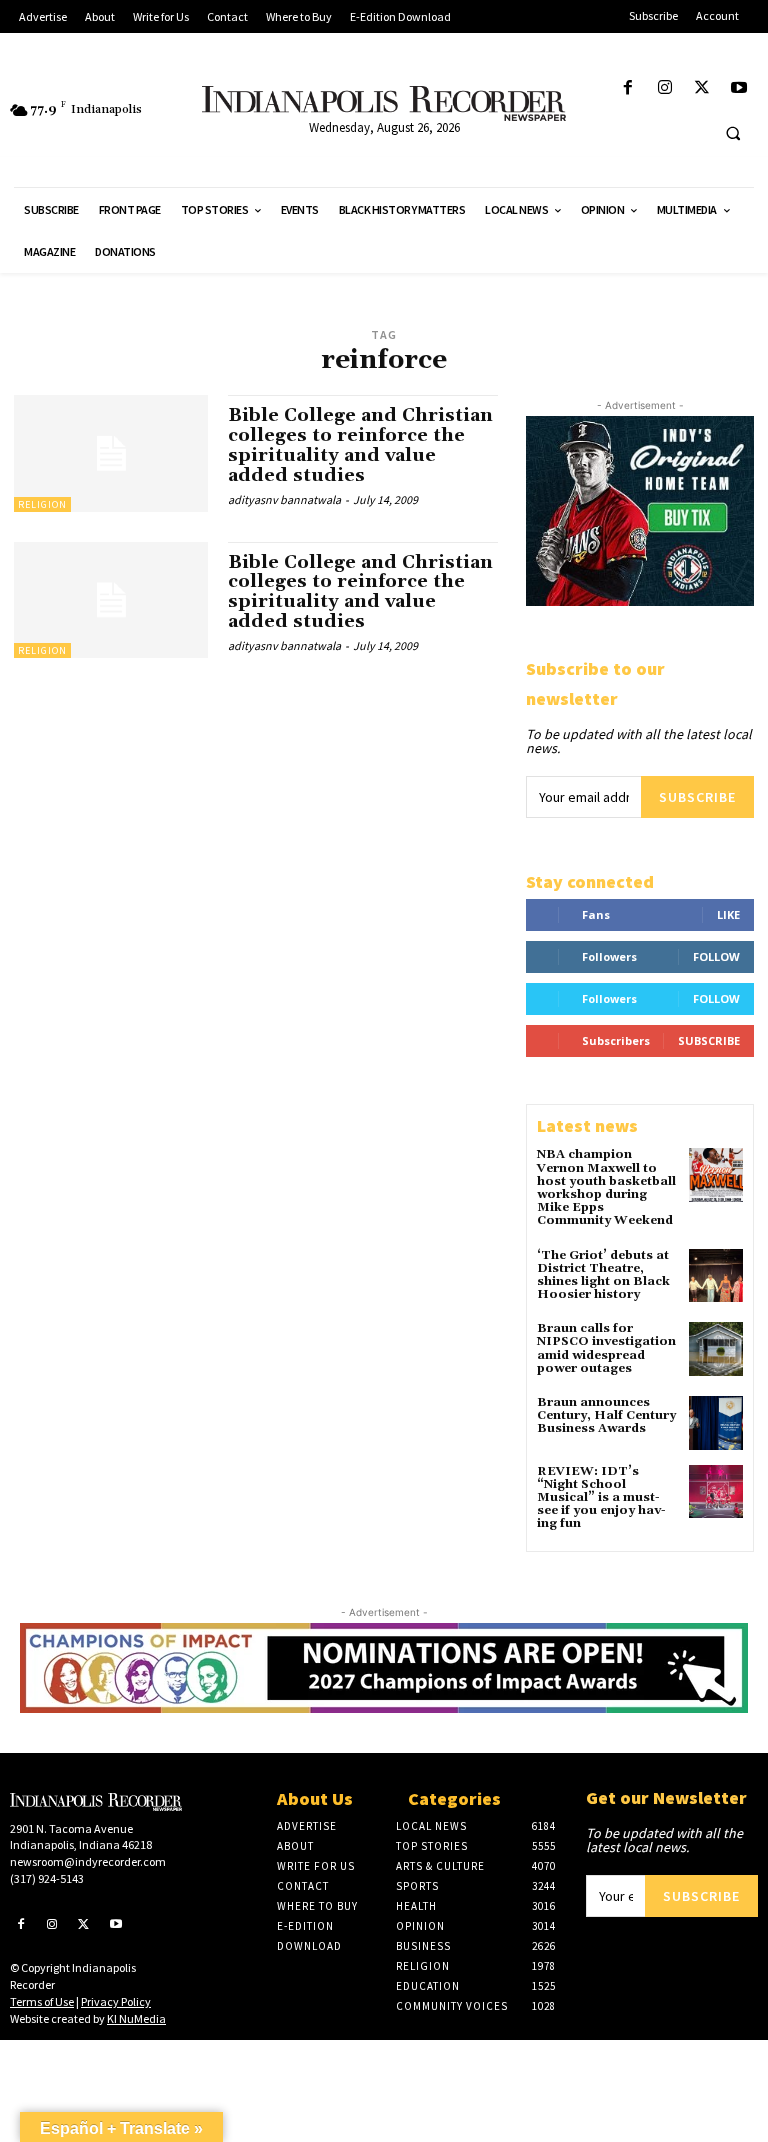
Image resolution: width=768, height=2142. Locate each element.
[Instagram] (664, 88)
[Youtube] (739, 88)
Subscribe (697, 797)
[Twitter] (702, 88)
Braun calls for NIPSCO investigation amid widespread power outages (606, 1348)
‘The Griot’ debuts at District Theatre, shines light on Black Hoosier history (603, 1275)
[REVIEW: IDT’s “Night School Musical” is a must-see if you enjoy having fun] (716, 1492)
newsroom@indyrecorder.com (88, 1861)
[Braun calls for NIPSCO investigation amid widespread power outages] (716, 1349)
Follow (716, 956)
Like (728, 914)
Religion (42, 504)
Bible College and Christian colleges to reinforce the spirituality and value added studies (360, 445)
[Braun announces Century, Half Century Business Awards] (716, 1423)
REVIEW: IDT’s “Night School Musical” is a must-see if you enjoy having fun (601, 1498)
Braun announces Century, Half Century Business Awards (606, 1415)
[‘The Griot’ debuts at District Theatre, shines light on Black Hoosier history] (716, 1276)
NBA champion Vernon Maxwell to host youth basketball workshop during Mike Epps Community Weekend (606, 1187)
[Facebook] (627, 88)
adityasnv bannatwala (284, 499)
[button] (733, 133)
